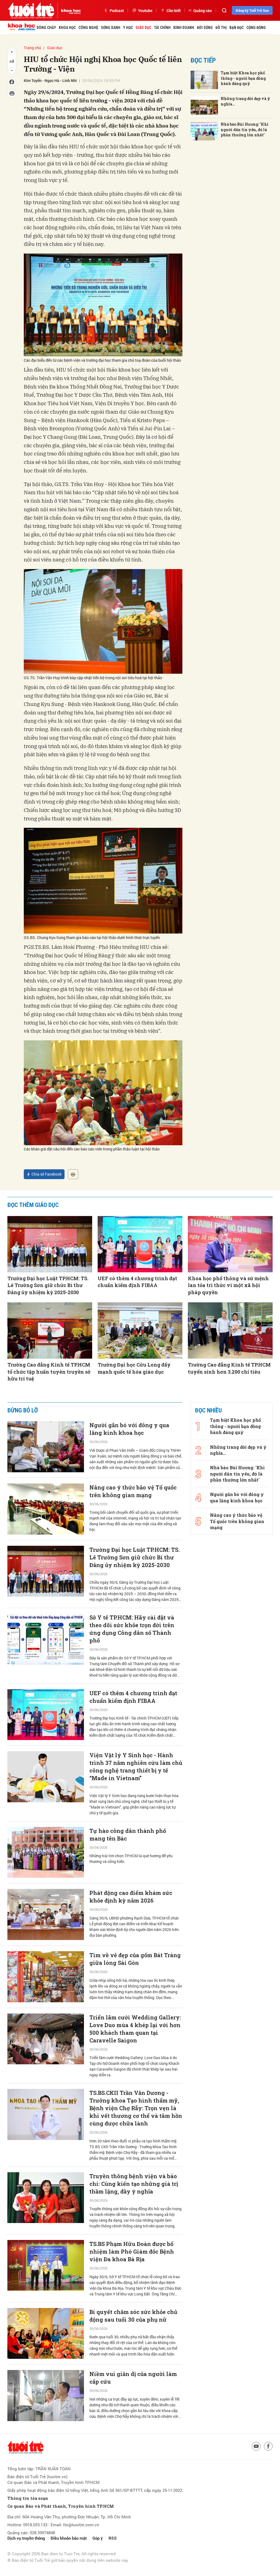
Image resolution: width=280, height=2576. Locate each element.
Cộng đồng (256, 28)
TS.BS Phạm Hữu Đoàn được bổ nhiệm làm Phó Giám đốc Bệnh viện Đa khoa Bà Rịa (132, 2251)
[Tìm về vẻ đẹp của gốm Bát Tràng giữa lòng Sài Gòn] (46, 1977)
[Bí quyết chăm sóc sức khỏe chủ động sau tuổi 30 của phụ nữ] (46, 2334)
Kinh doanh (184, 28)
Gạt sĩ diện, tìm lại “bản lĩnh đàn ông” (134, 2440)
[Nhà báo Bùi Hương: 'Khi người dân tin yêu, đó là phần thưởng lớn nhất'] (204, 131)
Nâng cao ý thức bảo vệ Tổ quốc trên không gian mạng (133, 1491)
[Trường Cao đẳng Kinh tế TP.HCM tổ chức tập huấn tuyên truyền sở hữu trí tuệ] (50, 1331)
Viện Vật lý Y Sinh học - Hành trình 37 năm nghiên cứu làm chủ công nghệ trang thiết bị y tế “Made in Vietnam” (136, 1767)
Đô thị (221, 28)
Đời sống (205, 28)
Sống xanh (111, 28)
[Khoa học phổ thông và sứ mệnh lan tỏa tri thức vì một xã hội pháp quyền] (230, 1244)
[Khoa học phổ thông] (69, 10)
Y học (128, 28)
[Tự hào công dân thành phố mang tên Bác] (46, 1852)
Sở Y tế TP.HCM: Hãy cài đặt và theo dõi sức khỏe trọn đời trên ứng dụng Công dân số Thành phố (132, 1629)
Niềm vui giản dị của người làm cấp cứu (133, 2378)
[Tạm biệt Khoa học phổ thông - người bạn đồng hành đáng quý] (204, 80)
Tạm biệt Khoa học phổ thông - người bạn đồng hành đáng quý (243, 78)
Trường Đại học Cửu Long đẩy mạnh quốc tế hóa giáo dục (134, 1368)
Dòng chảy (46, 28)
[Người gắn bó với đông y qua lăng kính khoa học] (46, 1447)
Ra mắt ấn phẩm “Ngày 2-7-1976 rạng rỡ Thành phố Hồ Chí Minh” (135, 2502)
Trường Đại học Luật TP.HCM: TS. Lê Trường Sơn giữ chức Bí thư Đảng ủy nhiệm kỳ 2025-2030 (48, 1285)
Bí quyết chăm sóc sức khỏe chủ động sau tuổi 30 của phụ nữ (133, 2316)
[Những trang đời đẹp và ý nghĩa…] (204, 106)
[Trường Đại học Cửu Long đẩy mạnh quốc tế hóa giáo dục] (140, 1331)
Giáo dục (143, 28)
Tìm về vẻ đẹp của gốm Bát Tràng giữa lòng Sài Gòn (135, 1959)
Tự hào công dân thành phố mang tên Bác (128, 1835)
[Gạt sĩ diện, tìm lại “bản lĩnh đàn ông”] (46, 2458)
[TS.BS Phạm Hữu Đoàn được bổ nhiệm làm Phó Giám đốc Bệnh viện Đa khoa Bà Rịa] (46, 2266)
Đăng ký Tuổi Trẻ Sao (252, 10)
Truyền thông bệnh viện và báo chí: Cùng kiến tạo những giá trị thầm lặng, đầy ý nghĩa (134, 2184)
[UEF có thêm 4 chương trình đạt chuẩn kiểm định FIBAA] (140, 1244)
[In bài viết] (73, 1174)
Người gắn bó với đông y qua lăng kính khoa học (129, 1429)
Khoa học (67, 28)
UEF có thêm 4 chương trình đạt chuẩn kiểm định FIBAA (137, 1282)
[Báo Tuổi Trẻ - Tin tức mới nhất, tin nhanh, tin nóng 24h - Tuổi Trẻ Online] (31, 10)
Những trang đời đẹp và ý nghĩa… (245, 101)
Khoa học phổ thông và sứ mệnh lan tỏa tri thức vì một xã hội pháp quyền (228, 1285)
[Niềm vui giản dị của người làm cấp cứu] (46, 2396)
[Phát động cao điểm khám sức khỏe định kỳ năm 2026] (46, 1914)
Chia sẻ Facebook (46, 1174)
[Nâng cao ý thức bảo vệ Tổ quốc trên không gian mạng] (46, 1509)
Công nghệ (88, 28)
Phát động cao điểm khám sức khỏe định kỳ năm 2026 (131, 1897)
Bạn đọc (237, 28)
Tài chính (162, 28)
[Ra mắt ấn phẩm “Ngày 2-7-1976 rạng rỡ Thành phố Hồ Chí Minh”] (46, 2520)
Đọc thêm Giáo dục (33, 1205)
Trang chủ (32, 48)
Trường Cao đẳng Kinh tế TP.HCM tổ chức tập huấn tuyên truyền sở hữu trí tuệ (49, 1371)
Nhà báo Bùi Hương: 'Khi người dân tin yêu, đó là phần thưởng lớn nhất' (245, 129)
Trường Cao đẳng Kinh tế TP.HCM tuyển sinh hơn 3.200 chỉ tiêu (229, 1368)
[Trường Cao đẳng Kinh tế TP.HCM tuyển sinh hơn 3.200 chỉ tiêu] (230, 1331)
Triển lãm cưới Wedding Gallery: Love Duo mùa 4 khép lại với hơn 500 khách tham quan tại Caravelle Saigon (135, 2029)
